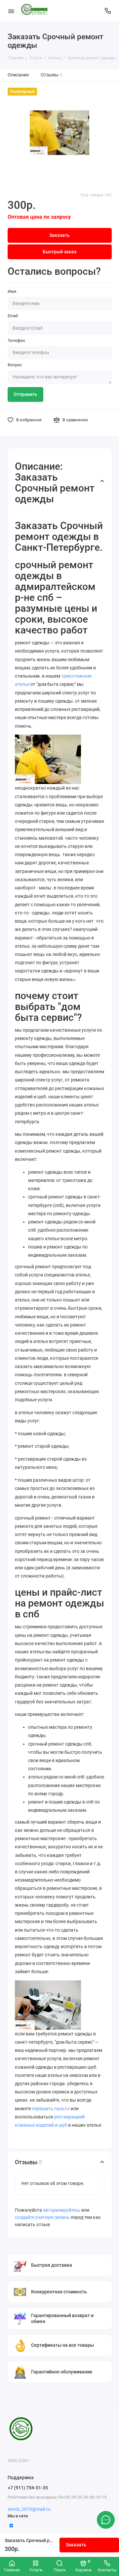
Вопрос (15, 365)
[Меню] (11, 11)
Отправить (25, 394)
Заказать (76, 2545)
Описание (18, 75)
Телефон (16, 340)
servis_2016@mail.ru (29, 2509)
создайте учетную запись (42, 2217)
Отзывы (52, 75)
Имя (12, 291)
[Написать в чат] (106, 2520)
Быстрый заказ (59, 252)
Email (13, 316)
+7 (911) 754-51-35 (28, 2488)
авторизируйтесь (62, 2210)
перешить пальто (51, 2109)
